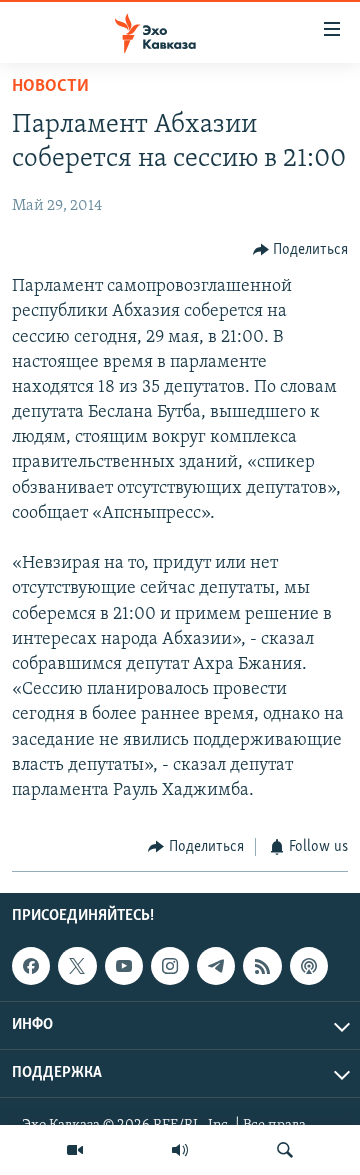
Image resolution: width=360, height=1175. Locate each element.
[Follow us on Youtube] (124, 966)
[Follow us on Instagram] (170, 966)
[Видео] (75, 1150)
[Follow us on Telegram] (216, 966)
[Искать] (285, 1150)
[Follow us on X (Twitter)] (77, 966)
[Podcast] (309, 966)
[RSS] (262, 966)
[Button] (301, 250)
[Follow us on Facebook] (31, 966)
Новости (50, 87)
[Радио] (180, 1150)
